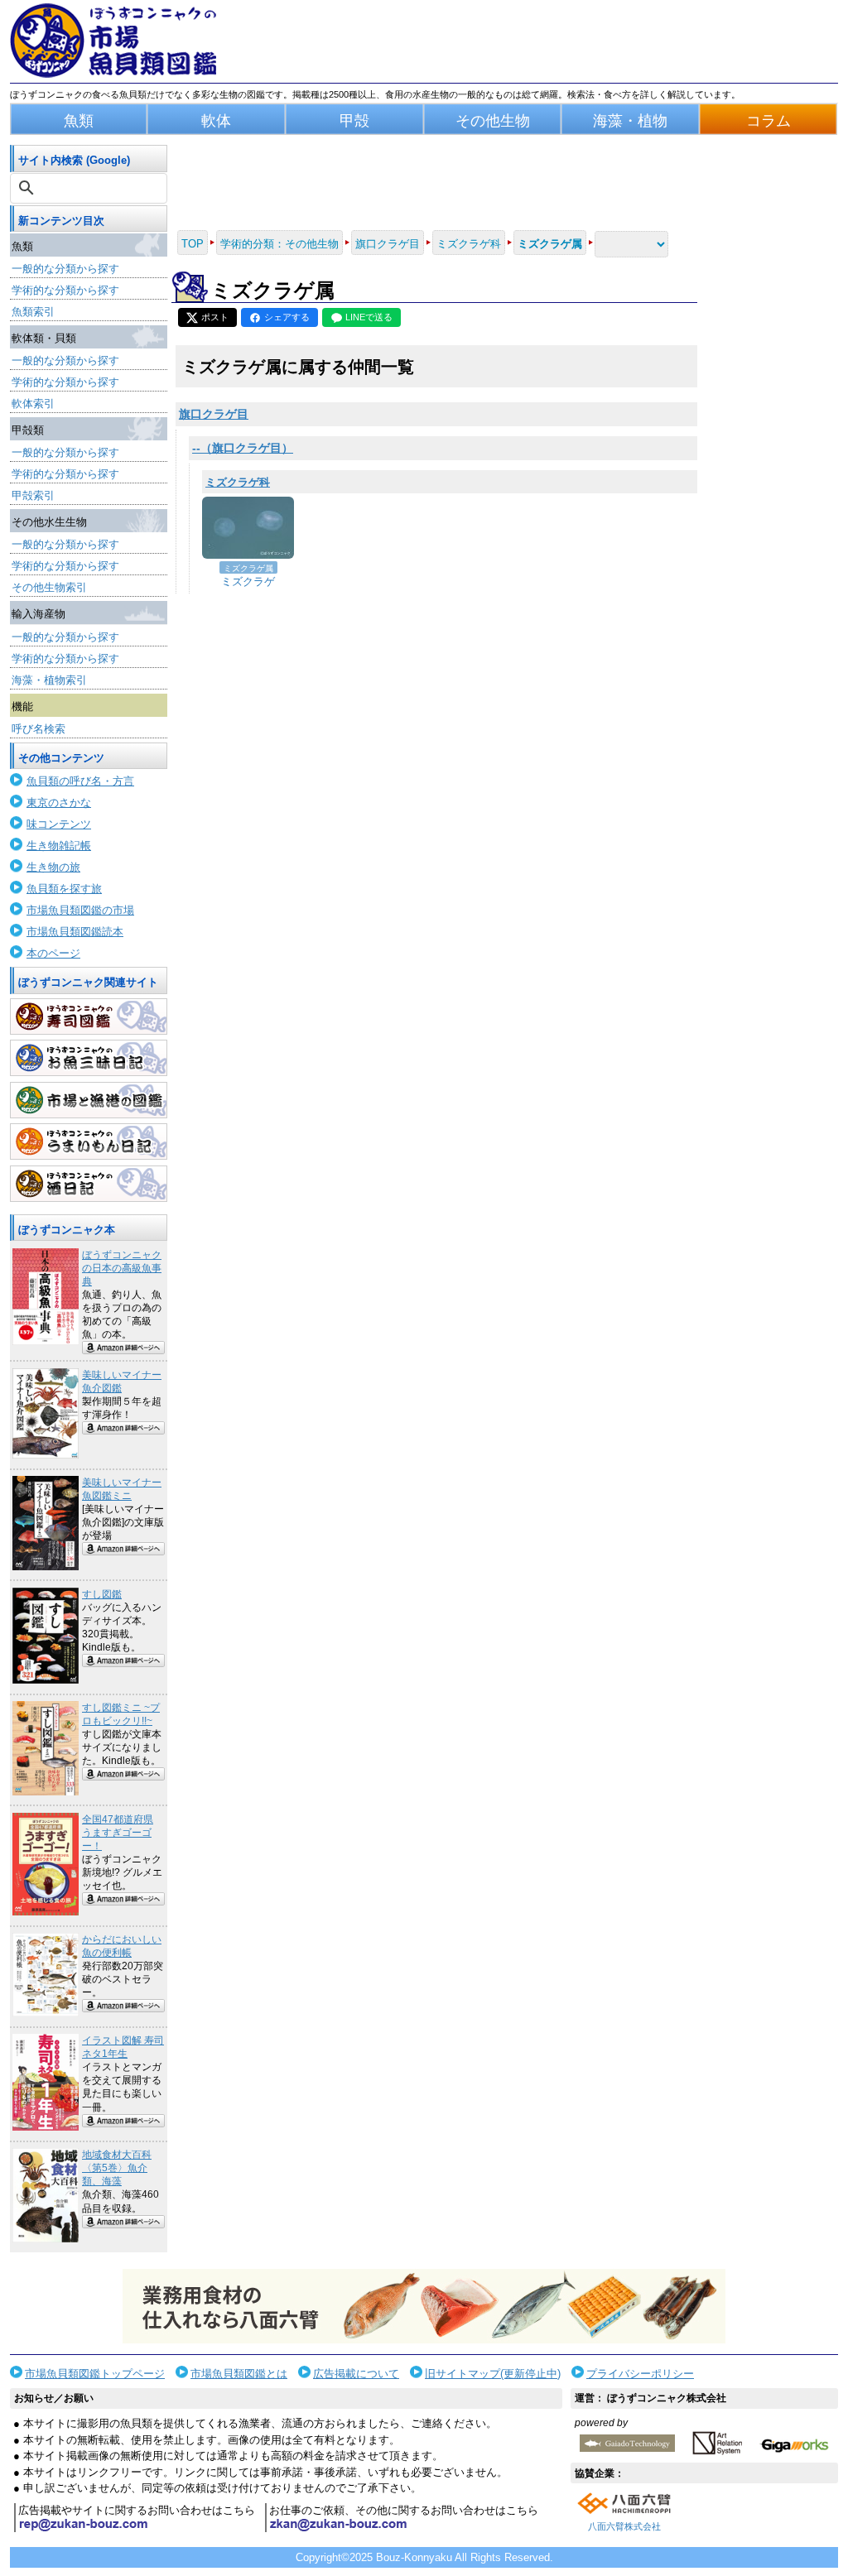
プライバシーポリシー (640, 2374)
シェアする (287, 317)
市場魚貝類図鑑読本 (75, 932)
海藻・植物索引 (49, 680)
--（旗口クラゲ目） (243, 448)
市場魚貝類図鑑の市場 (80, 910)
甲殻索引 (33, 495)
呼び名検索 (39, 729)
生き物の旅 (53, 867)
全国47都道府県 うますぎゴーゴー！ (118, 1833)
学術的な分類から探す (65, 290)
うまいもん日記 (89, 1141)
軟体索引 (33, 404)
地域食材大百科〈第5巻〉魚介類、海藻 (117, 2168)
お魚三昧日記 (89, 1058)
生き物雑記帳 (59, 846)
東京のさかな (59, 803)
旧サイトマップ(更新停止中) (493, 2374)
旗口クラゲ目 (214, 414)
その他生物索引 (49, 587)
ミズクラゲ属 (248, 568)
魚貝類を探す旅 (64, 889)
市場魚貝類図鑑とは (239, 2374)
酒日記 (89, 1184)
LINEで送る (369, 317)
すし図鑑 (102, 1594)
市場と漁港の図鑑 (89, 1100)
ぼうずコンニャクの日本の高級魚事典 (122, 1268)
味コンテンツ (59, 824)
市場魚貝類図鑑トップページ (95, 2374)
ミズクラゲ (248, 582)
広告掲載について (356, 2374)
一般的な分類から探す (65, 269)
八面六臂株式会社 (624, 2526)
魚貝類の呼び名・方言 (80, 781)
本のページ (53, 953)
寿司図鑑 (89, 1016)
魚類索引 (33, 312)
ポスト (215, 317)
